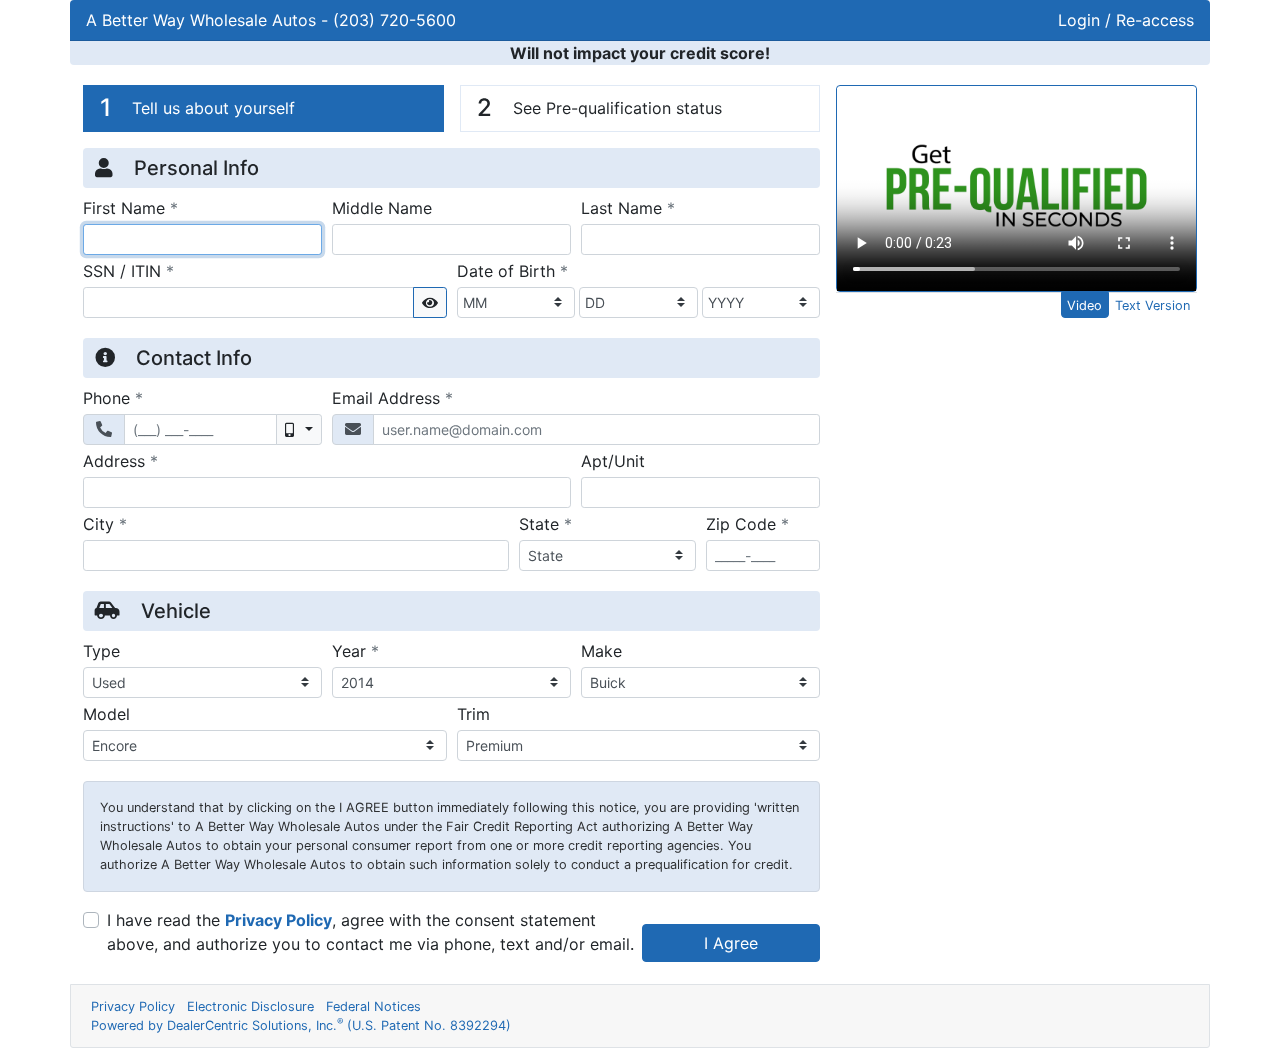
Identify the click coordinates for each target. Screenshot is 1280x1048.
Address (120, 460)
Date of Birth (512, 270)
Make (601, 651)
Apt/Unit (613, 461)
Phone (113, 397)
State (545, 523)
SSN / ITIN (128, 270)
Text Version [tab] (1152, 305)
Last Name (628, 207)
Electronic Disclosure (250, 1006)
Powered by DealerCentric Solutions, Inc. (301, 1025)
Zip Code (747, 523)
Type (101, 651)
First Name (130, 207)
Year (355, 650)
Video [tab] (1084, 305)
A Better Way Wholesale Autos (203, 20)
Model (106, 714)
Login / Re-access (1126, 20)
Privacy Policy (278, 920)
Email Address (392, 397)
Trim (473, 714)
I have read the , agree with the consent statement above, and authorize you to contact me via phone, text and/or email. (370, 932)
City (105, 523)
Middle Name (382, 208)
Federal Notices (373, 1006)
